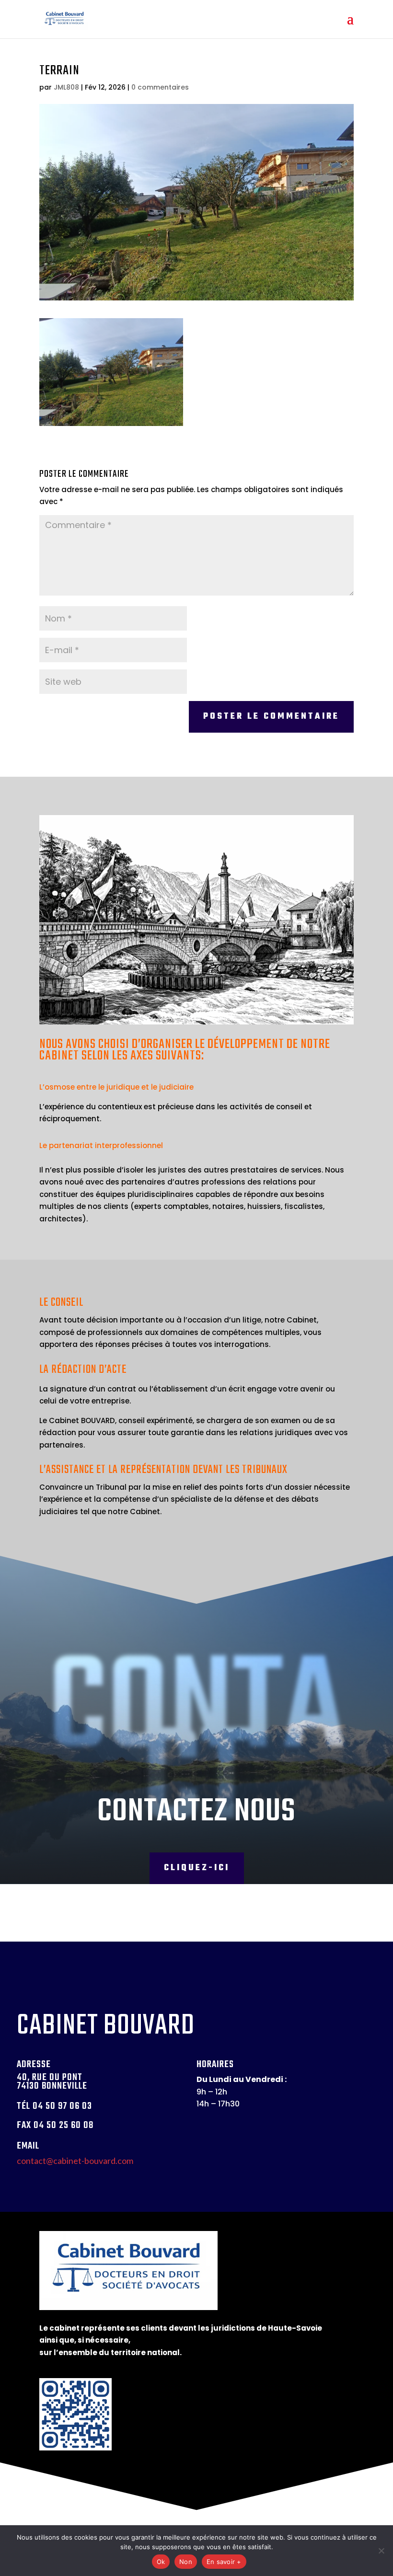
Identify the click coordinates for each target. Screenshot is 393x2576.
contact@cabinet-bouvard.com (75, 2161)
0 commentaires (160, 87)
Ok (161, 2562)
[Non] (381, 2551)
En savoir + (224, 2562)
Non (186, 2562)
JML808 (66, 87)
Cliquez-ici (197, 1868)
